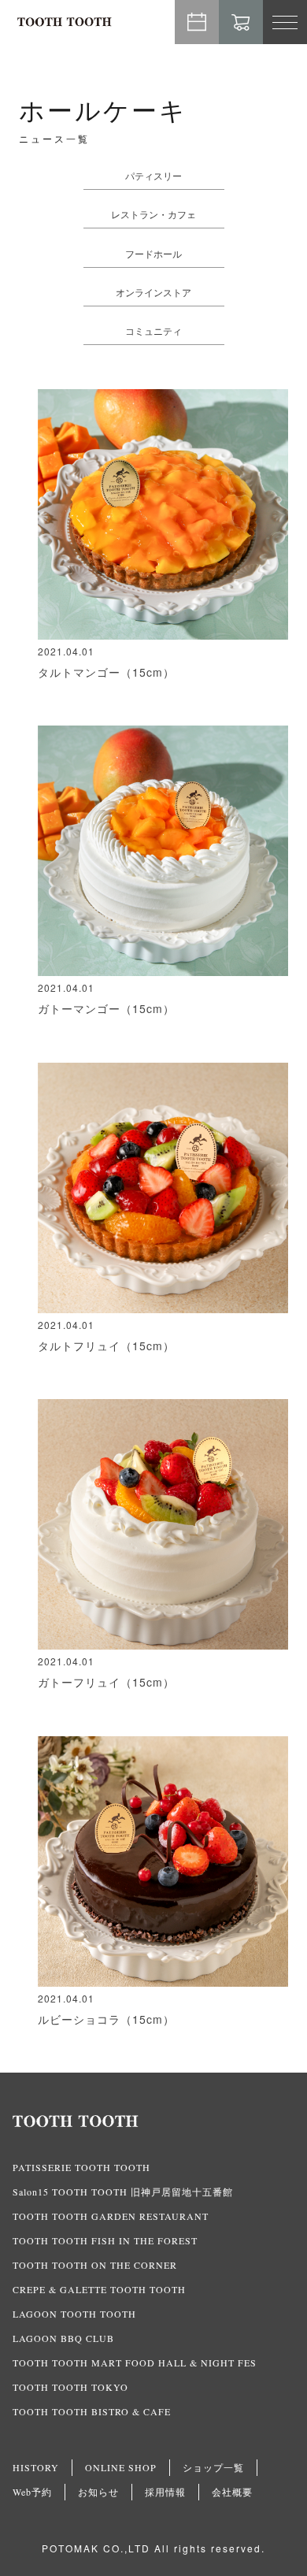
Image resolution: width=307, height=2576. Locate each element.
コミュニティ (153, 330)
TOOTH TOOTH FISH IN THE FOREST (105, 2240)
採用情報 (165, 2492)
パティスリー (153, 175)
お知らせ (98, 2492)
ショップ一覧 (213, 2467)
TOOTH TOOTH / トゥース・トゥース (65, 22)
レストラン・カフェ (153, 214)
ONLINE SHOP (121, 2467)
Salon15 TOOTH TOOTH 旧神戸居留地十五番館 (123, 2192)
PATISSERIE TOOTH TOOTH (81, 2167)
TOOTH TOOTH (153, 2121)
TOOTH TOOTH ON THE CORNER (95, 2265)
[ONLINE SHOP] (241, 22)
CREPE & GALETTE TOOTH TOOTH (99, 2289)
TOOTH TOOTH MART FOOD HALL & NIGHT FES (135, 2363)
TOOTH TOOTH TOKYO (70, 2387)
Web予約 (197, 22)
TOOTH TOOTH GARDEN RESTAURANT (111, 2216)
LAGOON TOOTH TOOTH (74, 2314)
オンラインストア (153, 292)
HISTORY (36, 2467)
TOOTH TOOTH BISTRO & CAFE (92, 2411)
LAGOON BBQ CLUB (63, 2338)
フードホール (153, 253)
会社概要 (232, 2492)
